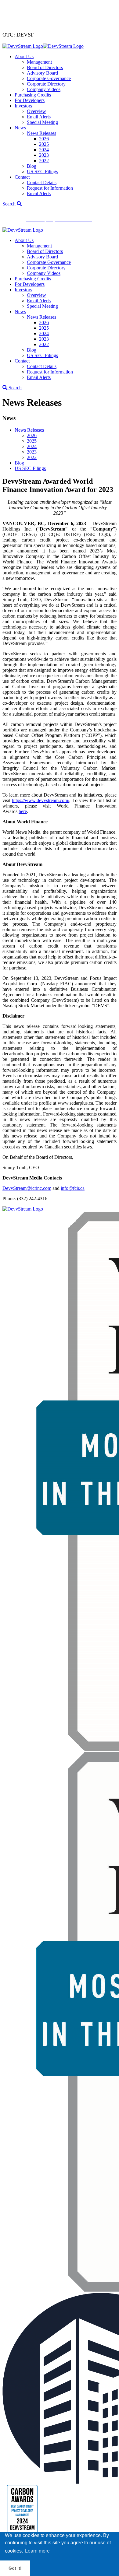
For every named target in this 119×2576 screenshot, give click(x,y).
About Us (24, 56)
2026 (44, 139)
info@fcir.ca (73, 1188)
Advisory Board (42, 73)
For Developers (30, 100)
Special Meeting (42, 122)
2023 (44, 155)
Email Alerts (39, 117)
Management (39, 62)
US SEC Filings (42, 172)
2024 (44, 150)
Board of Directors (45, 67)
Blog (32, 166)
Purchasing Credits (33, 95)
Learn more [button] (37, 2551)
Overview (36, 111)
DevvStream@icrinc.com (27, 1188)
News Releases (41, 133)
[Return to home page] (43, 46)
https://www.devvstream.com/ (41, 800)
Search (10, 204)
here (23, 811)
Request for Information (50, 188)
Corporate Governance (49, 78)
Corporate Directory (46, 84)
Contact (22, 177)
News (20, 128)
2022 (44, 161)
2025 (44, 144)
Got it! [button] (15, 2568)
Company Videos (44, 89)
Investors (23, 106)
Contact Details (42, 182)
